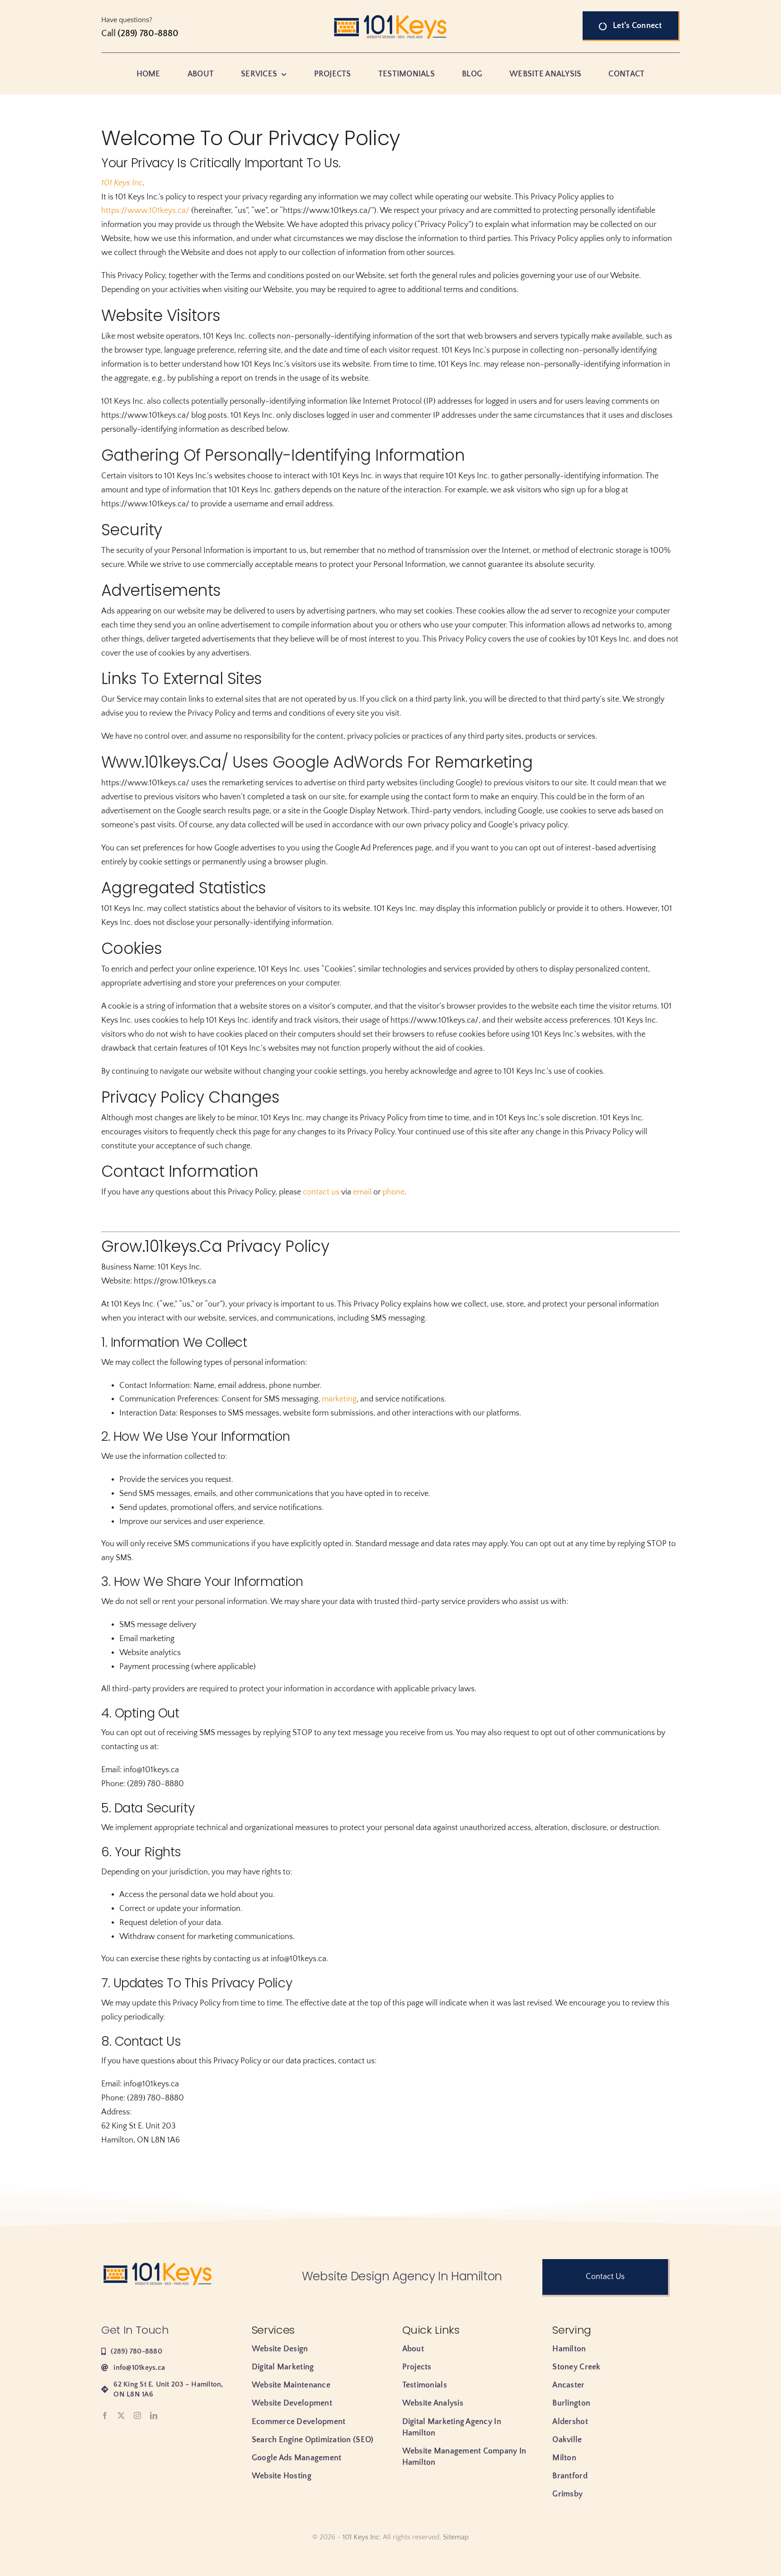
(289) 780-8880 (148, 33)
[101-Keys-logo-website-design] (390, 15)
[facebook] (105, 2416)
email (362, 1192)
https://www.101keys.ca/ (145, 211)
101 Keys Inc (122, 183)
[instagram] (137, 2416)
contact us (321, 1192)
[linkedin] (154, 2416)
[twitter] (121, 2416)
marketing (339, 1399)
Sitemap (456, 2537)
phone (393, 1192)
